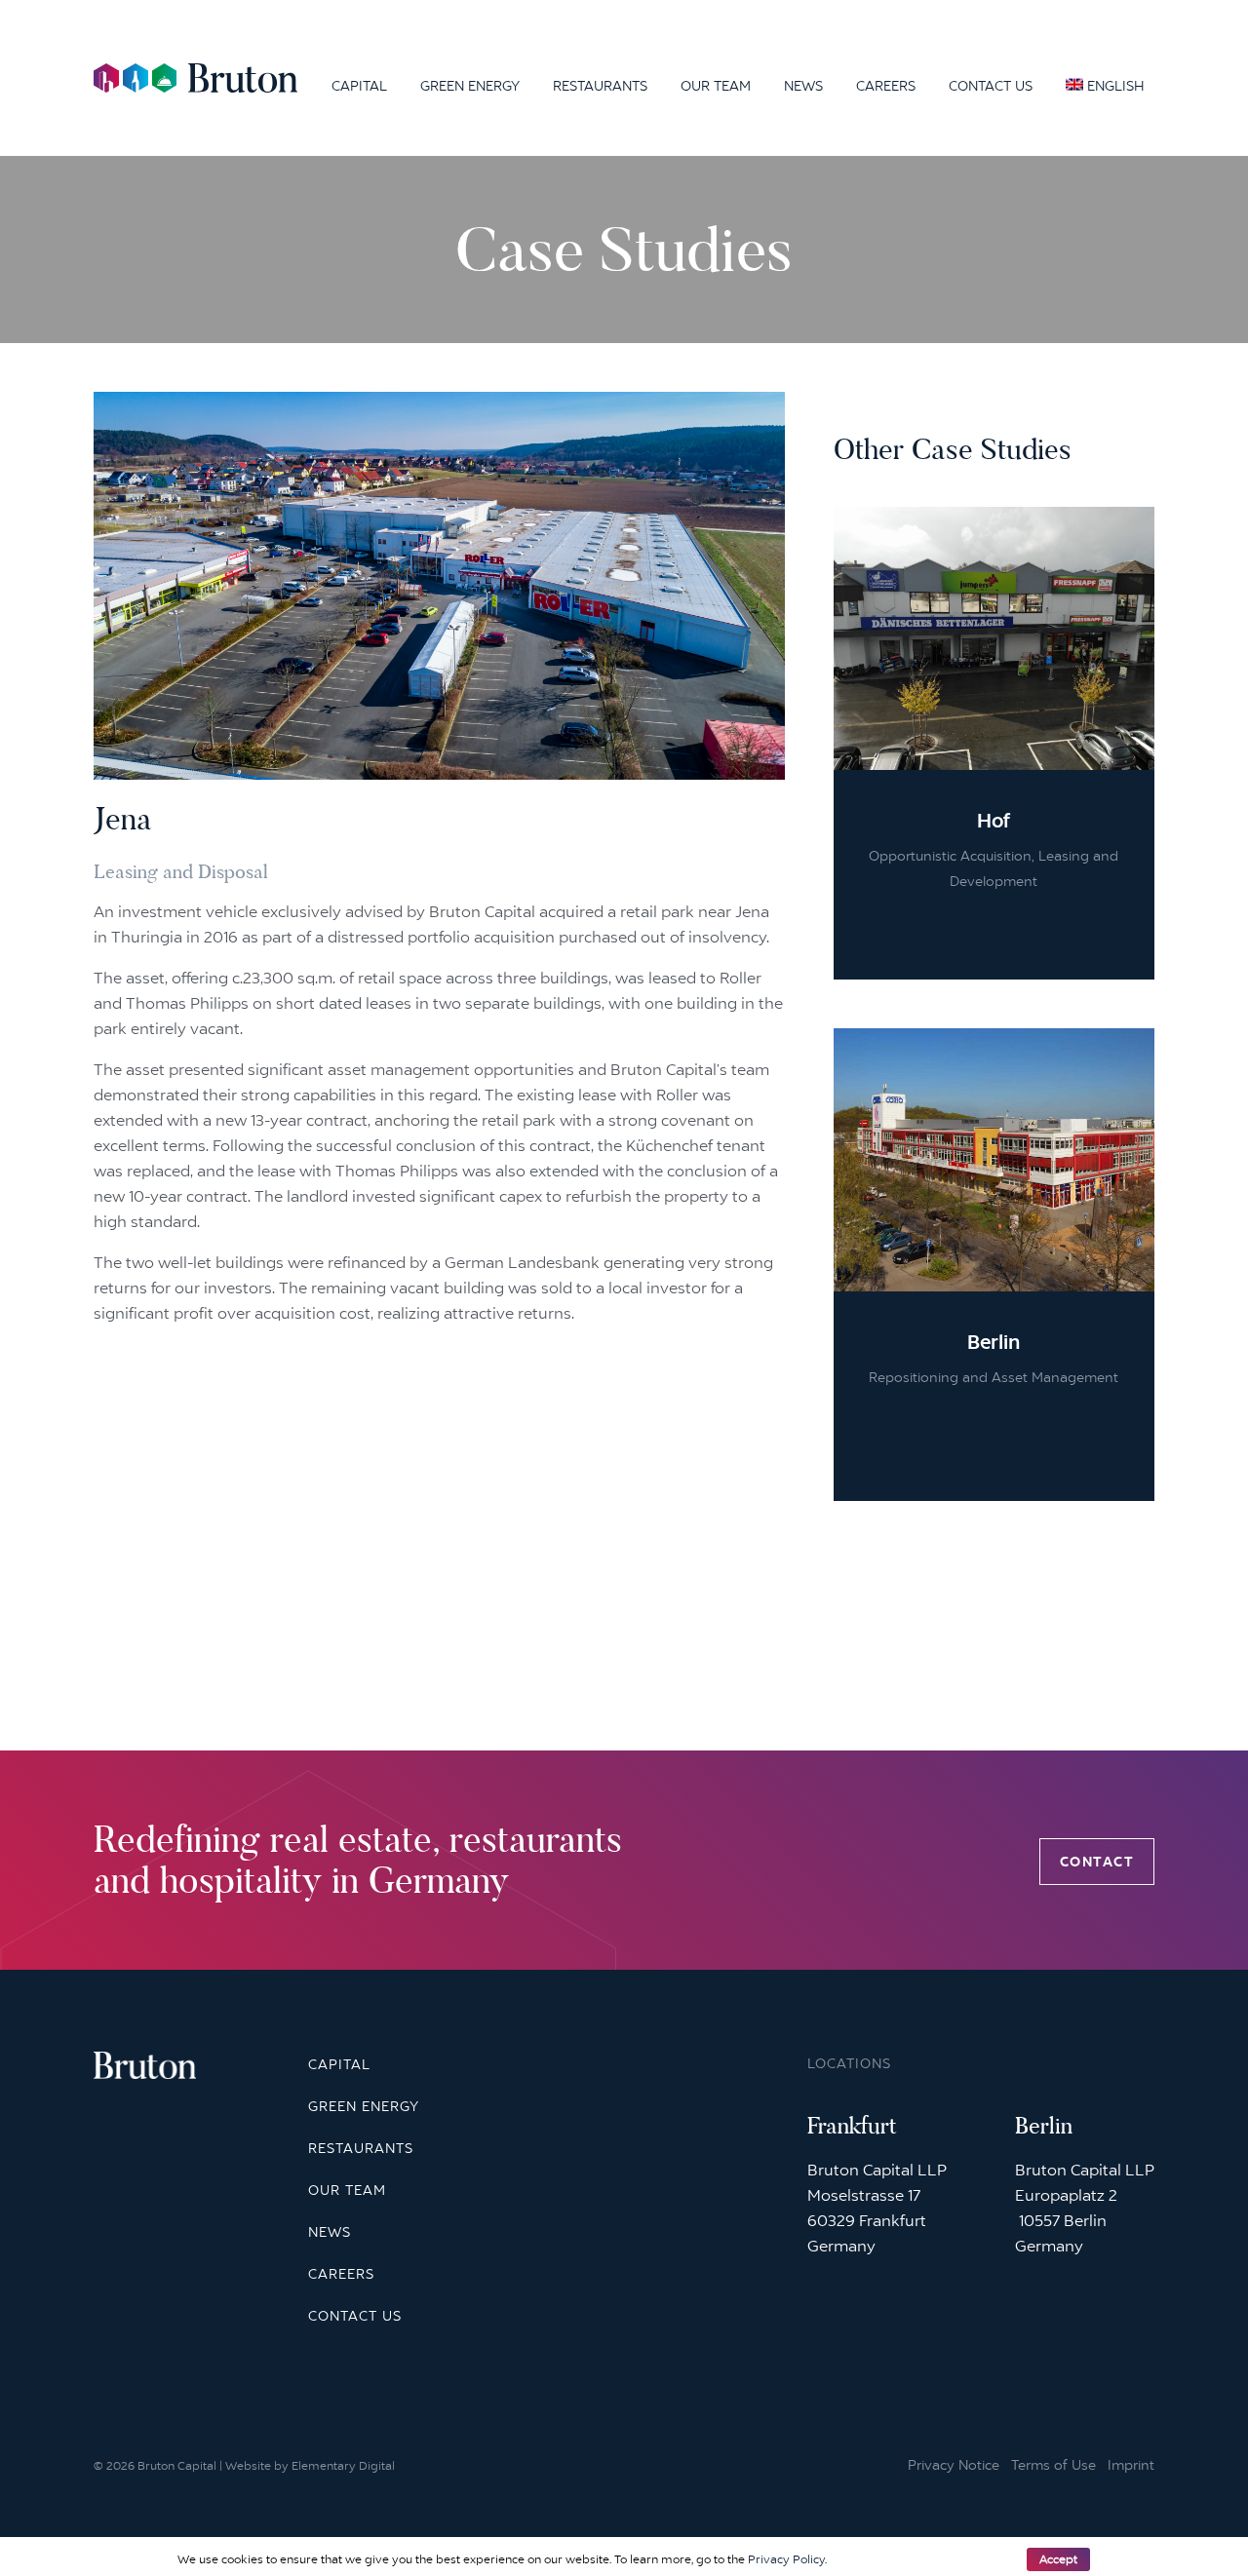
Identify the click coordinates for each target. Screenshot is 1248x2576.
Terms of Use (1053, 2465)
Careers (886, 85)
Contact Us (991, 85)
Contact (1097, 1862)
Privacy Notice (954, 2465)
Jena (123, 819)
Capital (359, 85)
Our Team (716, 85)
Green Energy (470, 85)
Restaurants (600, 85)
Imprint (1131, 2465)
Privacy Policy (786, 2559)
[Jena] (439, 767)
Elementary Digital (343, 2466)
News (803, 85)
